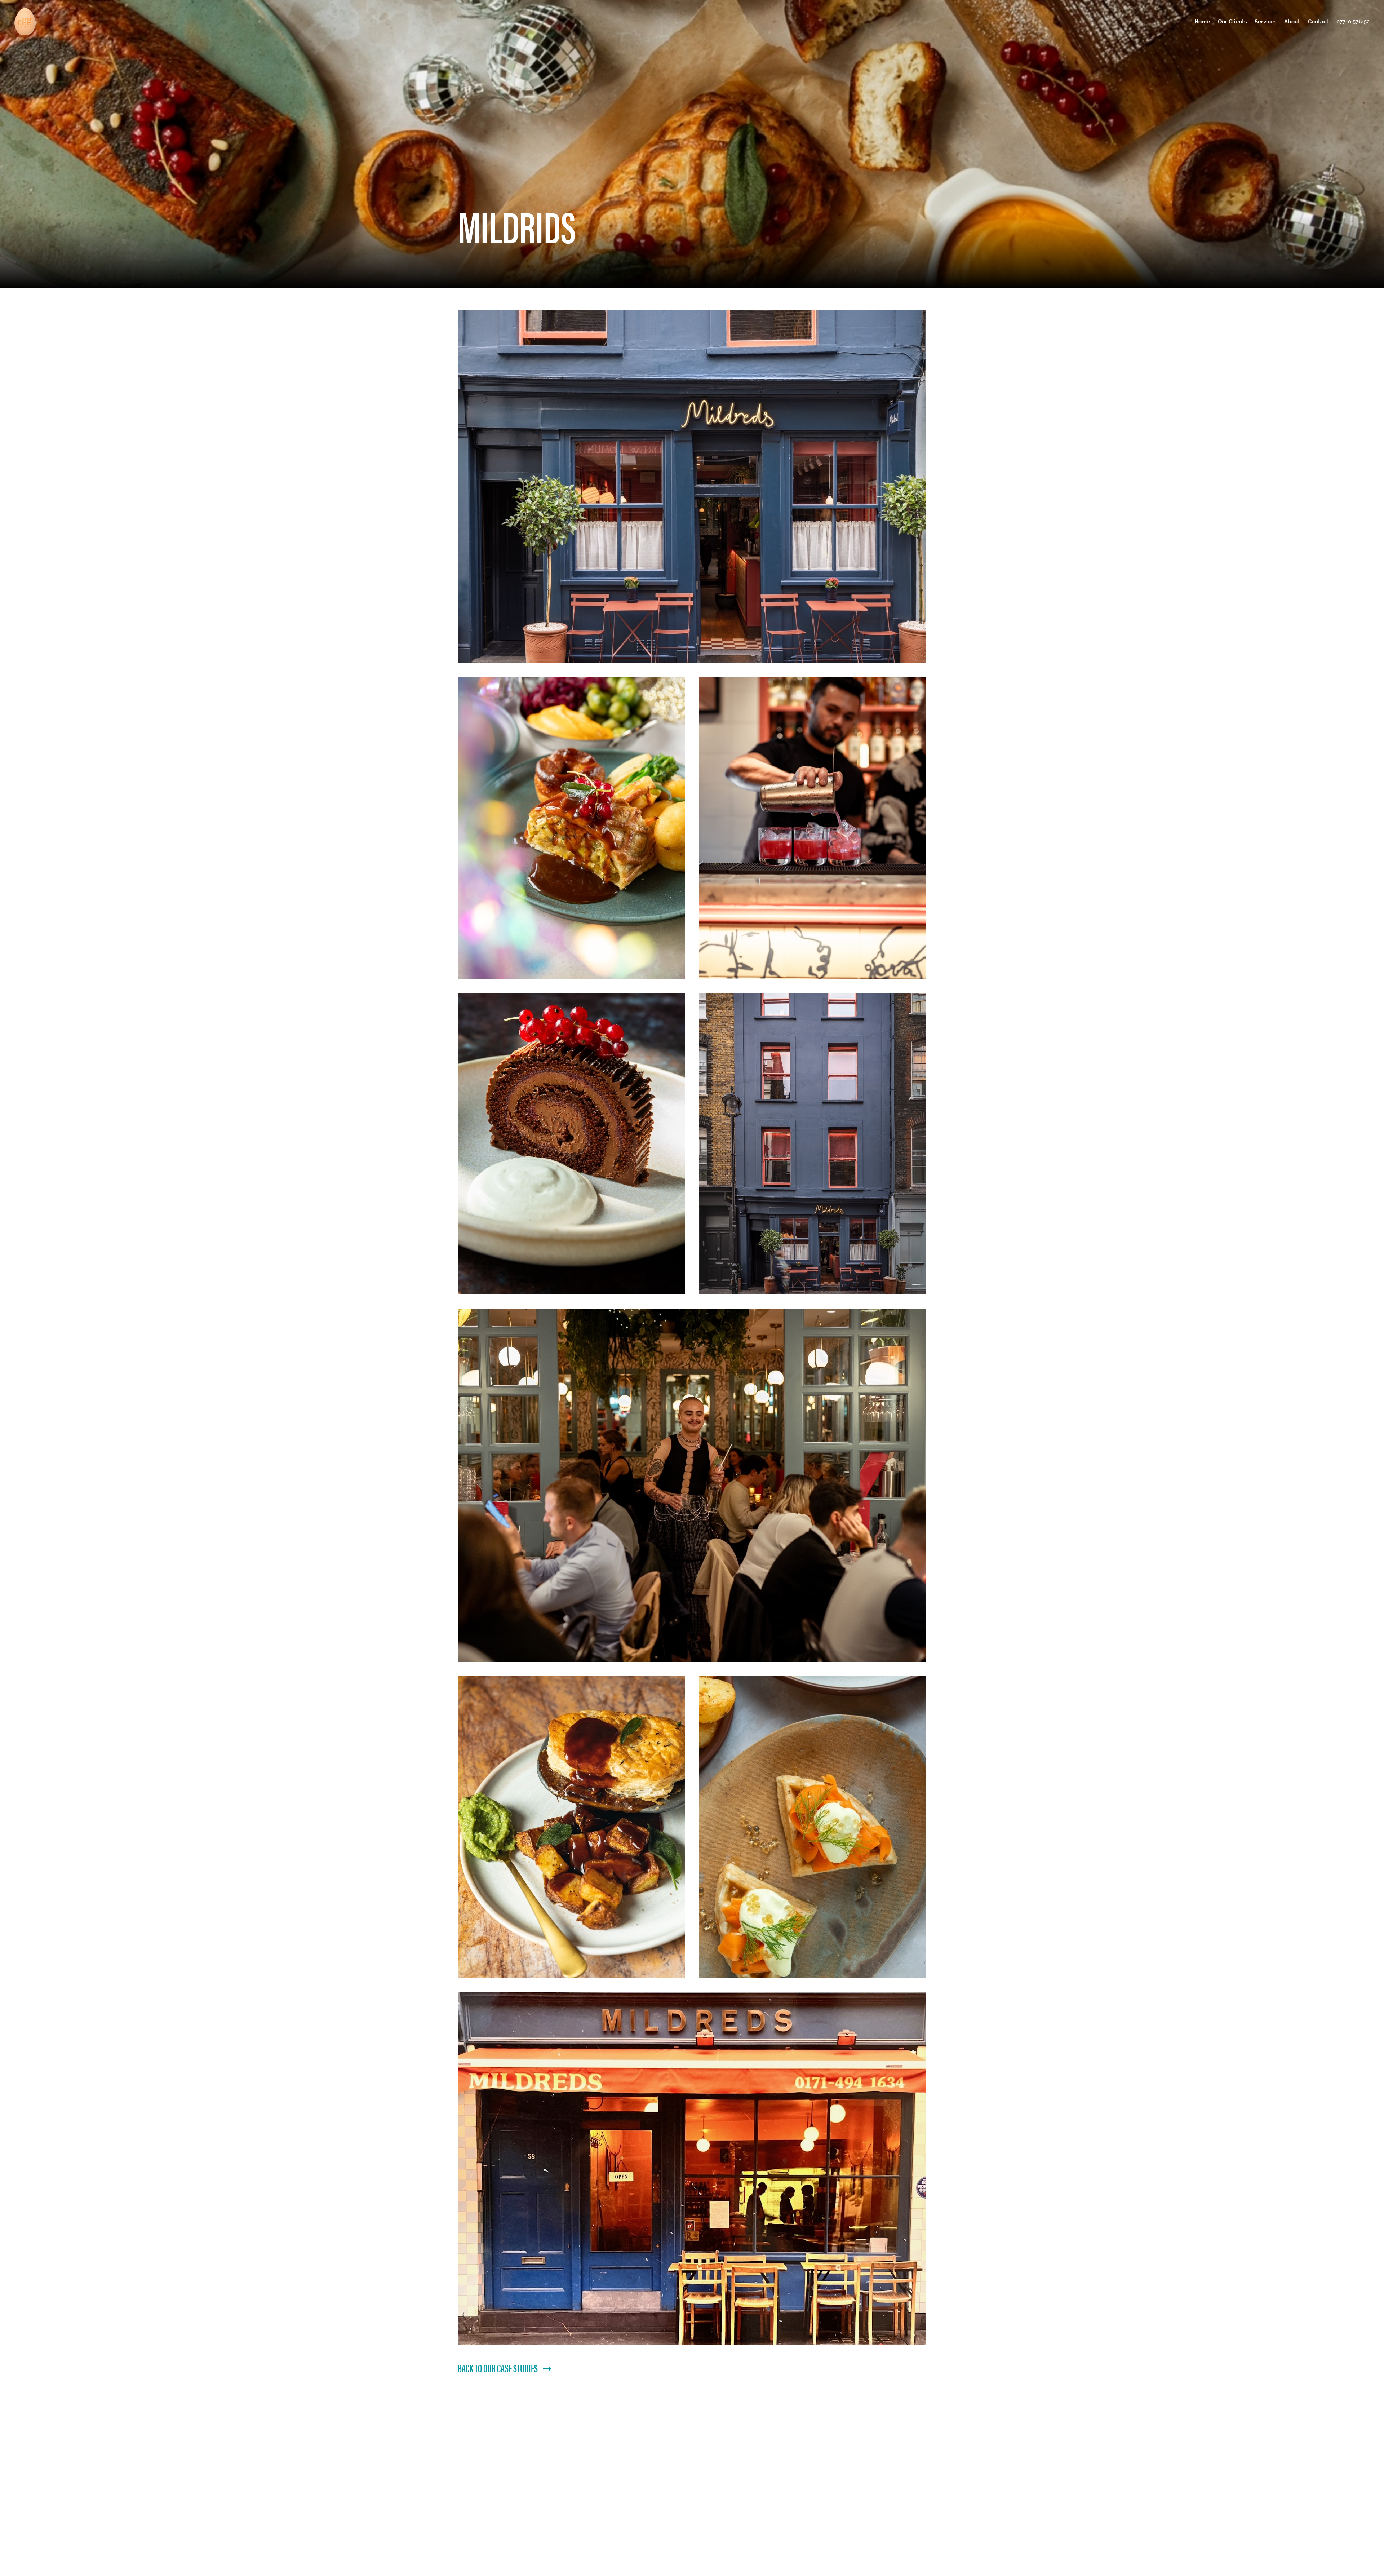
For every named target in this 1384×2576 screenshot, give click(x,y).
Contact (1318, 21)
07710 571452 (1353, 21)
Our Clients (1232, 21)
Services (1265, 21)
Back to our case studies (498, 2368)
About (1292, 21)
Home (1202, 21)
